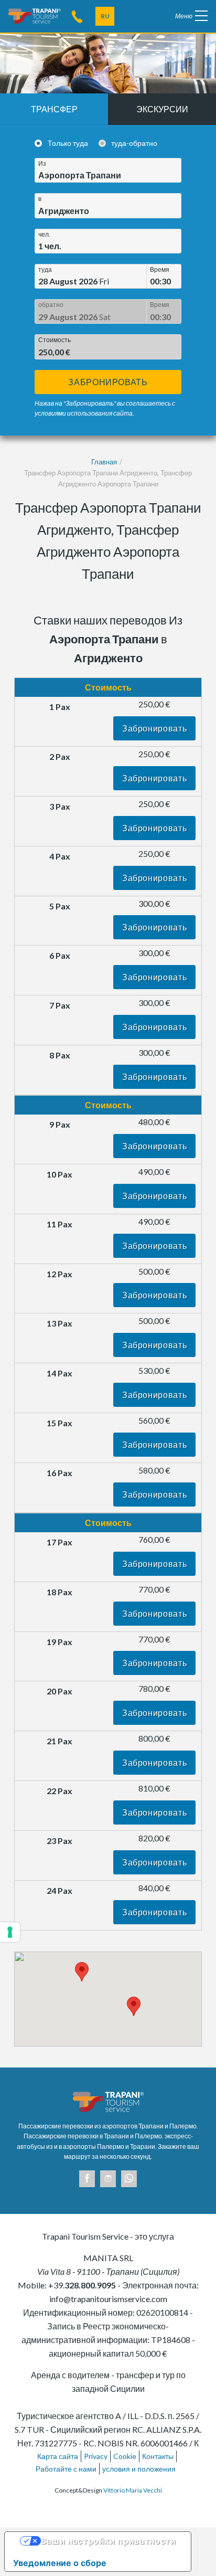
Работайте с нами (66, 2469)
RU (105, 16)
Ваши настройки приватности (109, 2541)
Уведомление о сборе (60, 2563)
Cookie (125, 2456)
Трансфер (54, 109)
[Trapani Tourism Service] (35, 15)
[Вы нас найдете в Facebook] (87, 2179)
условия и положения (139, 2469)
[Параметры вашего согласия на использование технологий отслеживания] (10, 1932)
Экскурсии (162, 109)
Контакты (158, 2456)
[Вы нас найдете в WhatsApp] (129, 2179)
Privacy (96, 2456)
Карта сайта (58, 2456)
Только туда (68, 143)
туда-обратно (134, 143)
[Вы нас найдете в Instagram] (108, 2179)
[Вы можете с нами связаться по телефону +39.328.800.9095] (77, 16)
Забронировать (108, 382)
